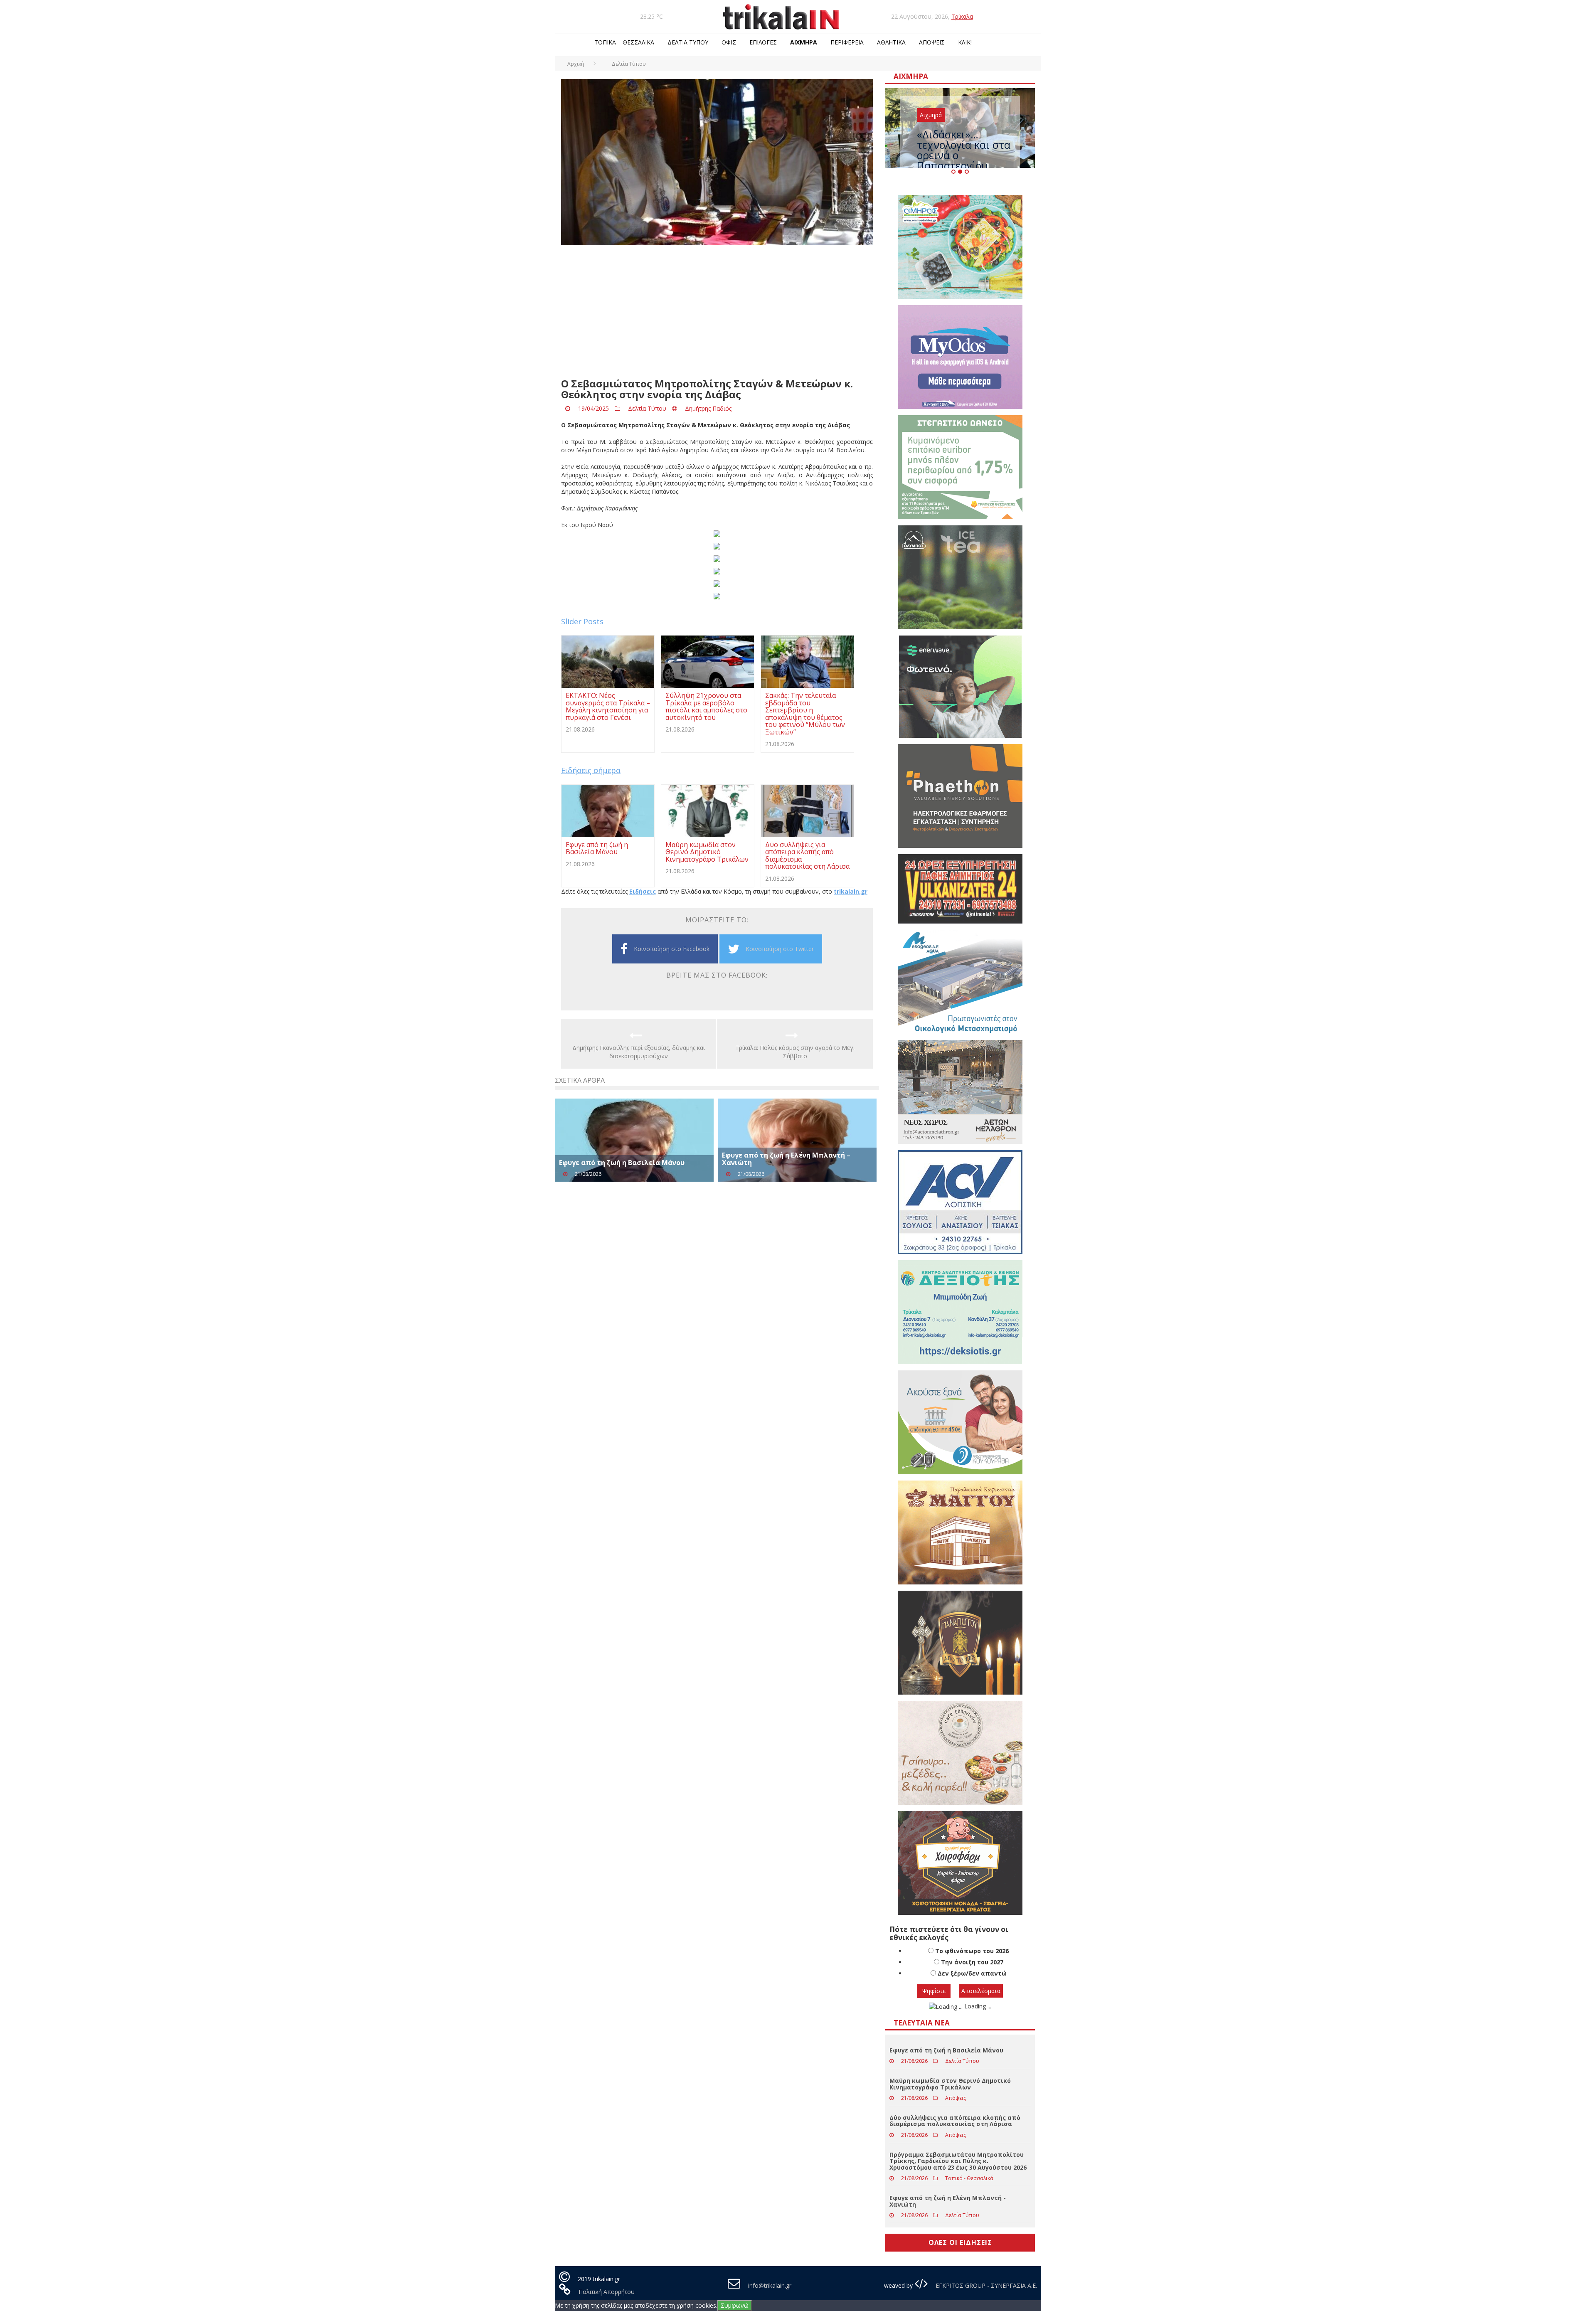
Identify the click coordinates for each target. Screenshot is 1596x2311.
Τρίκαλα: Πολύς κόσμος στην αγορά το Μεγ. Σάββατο (795, 1052)
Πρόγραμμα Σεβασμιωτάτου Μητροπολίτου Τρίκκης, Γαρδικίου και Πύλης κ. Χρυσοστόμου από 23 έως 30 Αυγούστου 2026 (958, 2193)
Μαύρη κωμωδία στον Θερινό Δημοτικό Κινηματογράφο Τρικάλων (950, 2116)
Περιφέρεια (847, 42)
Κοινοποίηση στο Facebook (672, 949)
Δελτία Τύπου (688, 42)
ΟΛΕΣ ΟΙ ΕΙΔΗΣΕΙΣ (960, 2275)
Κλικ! (965, 42)
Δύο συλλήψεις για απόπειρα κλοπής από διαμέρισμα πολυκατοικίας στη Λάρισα (955, 2153)
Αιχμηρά (804, 42)
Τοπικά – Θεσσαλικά (624, 42)
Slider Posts (582, 621)
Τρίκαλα (962, 16)
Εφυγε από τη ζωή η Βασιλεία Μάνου (622, 1163)
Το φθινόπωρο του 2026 (972, 1983)
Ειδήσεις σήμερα (591, 770)
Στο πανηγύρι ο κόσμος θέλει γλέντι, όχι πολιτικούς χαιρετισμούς (955, 158)
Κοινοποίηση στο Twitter (780, 949)
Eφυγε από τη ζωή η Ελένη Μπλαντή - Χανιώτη (948, 2233)
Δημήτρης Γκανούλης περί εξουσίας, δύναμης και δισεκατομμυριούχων (639, 1052)
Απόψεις (932, 42)
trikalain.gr (851, 891)
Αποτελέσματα (981, 2023)
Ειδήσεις (643, 891)
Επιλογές (763, 42)
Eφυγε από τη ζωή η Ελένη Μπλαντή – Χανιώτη (786, 1159)
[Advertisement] (717, 312)
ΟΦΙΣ (729, 42)
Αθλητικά (891, 42)
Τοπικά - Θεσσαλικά (969, 2211)
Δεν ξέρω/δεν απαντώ (972, 2006)
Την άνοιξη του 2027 (972, 1994)
